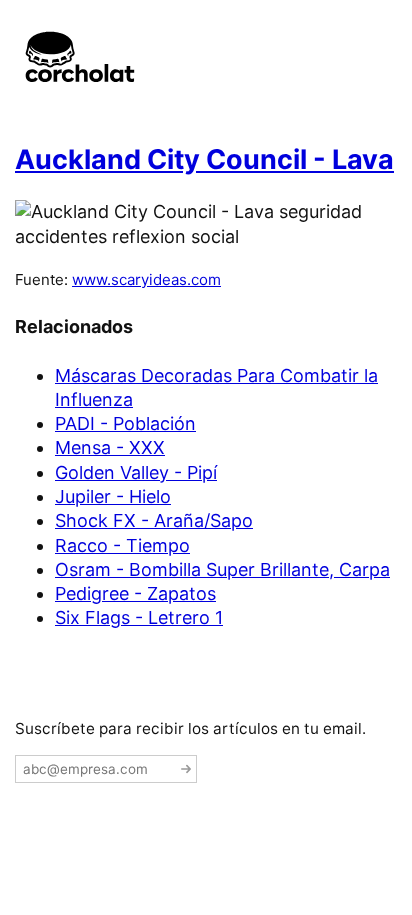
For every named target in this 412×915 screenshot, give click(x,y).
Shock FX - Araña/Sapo (154, 520)
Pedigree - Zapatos (135, 593)
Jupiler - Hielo (113, 496)
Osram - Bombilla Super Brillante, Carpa (222, 569)
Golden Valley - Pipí (136, 472)
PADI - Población (125, 423)
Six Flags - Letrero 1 (139, 617)
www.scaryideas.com (146, 279)
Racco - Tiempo (122, 545)
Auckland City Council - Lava (204, 159)
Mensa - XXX (110, 447)
